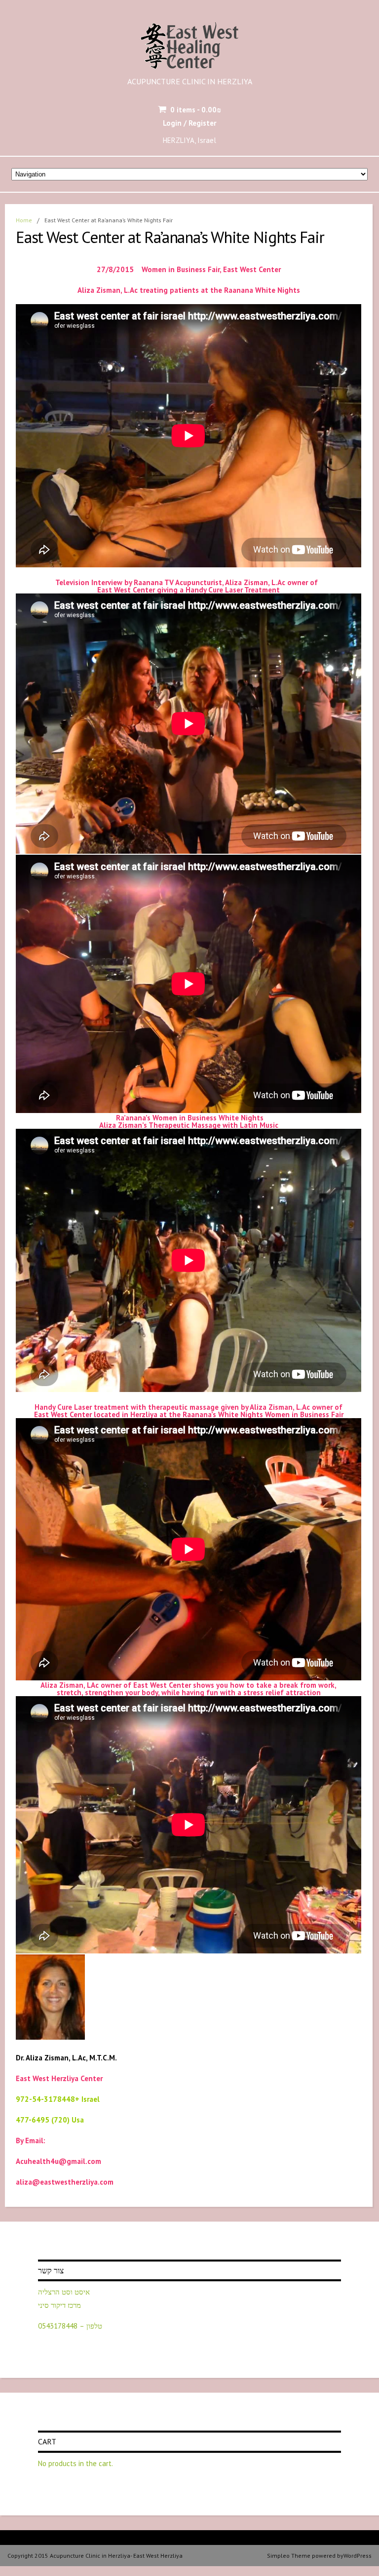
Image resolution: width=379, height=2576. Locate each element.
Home (24, 220)
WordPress (358, 2556)
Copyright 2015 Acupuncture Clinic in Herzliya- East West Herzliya (95, 2556)
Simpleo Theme (289, 2556)
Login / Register (189, 123)
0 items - (196, 110)
